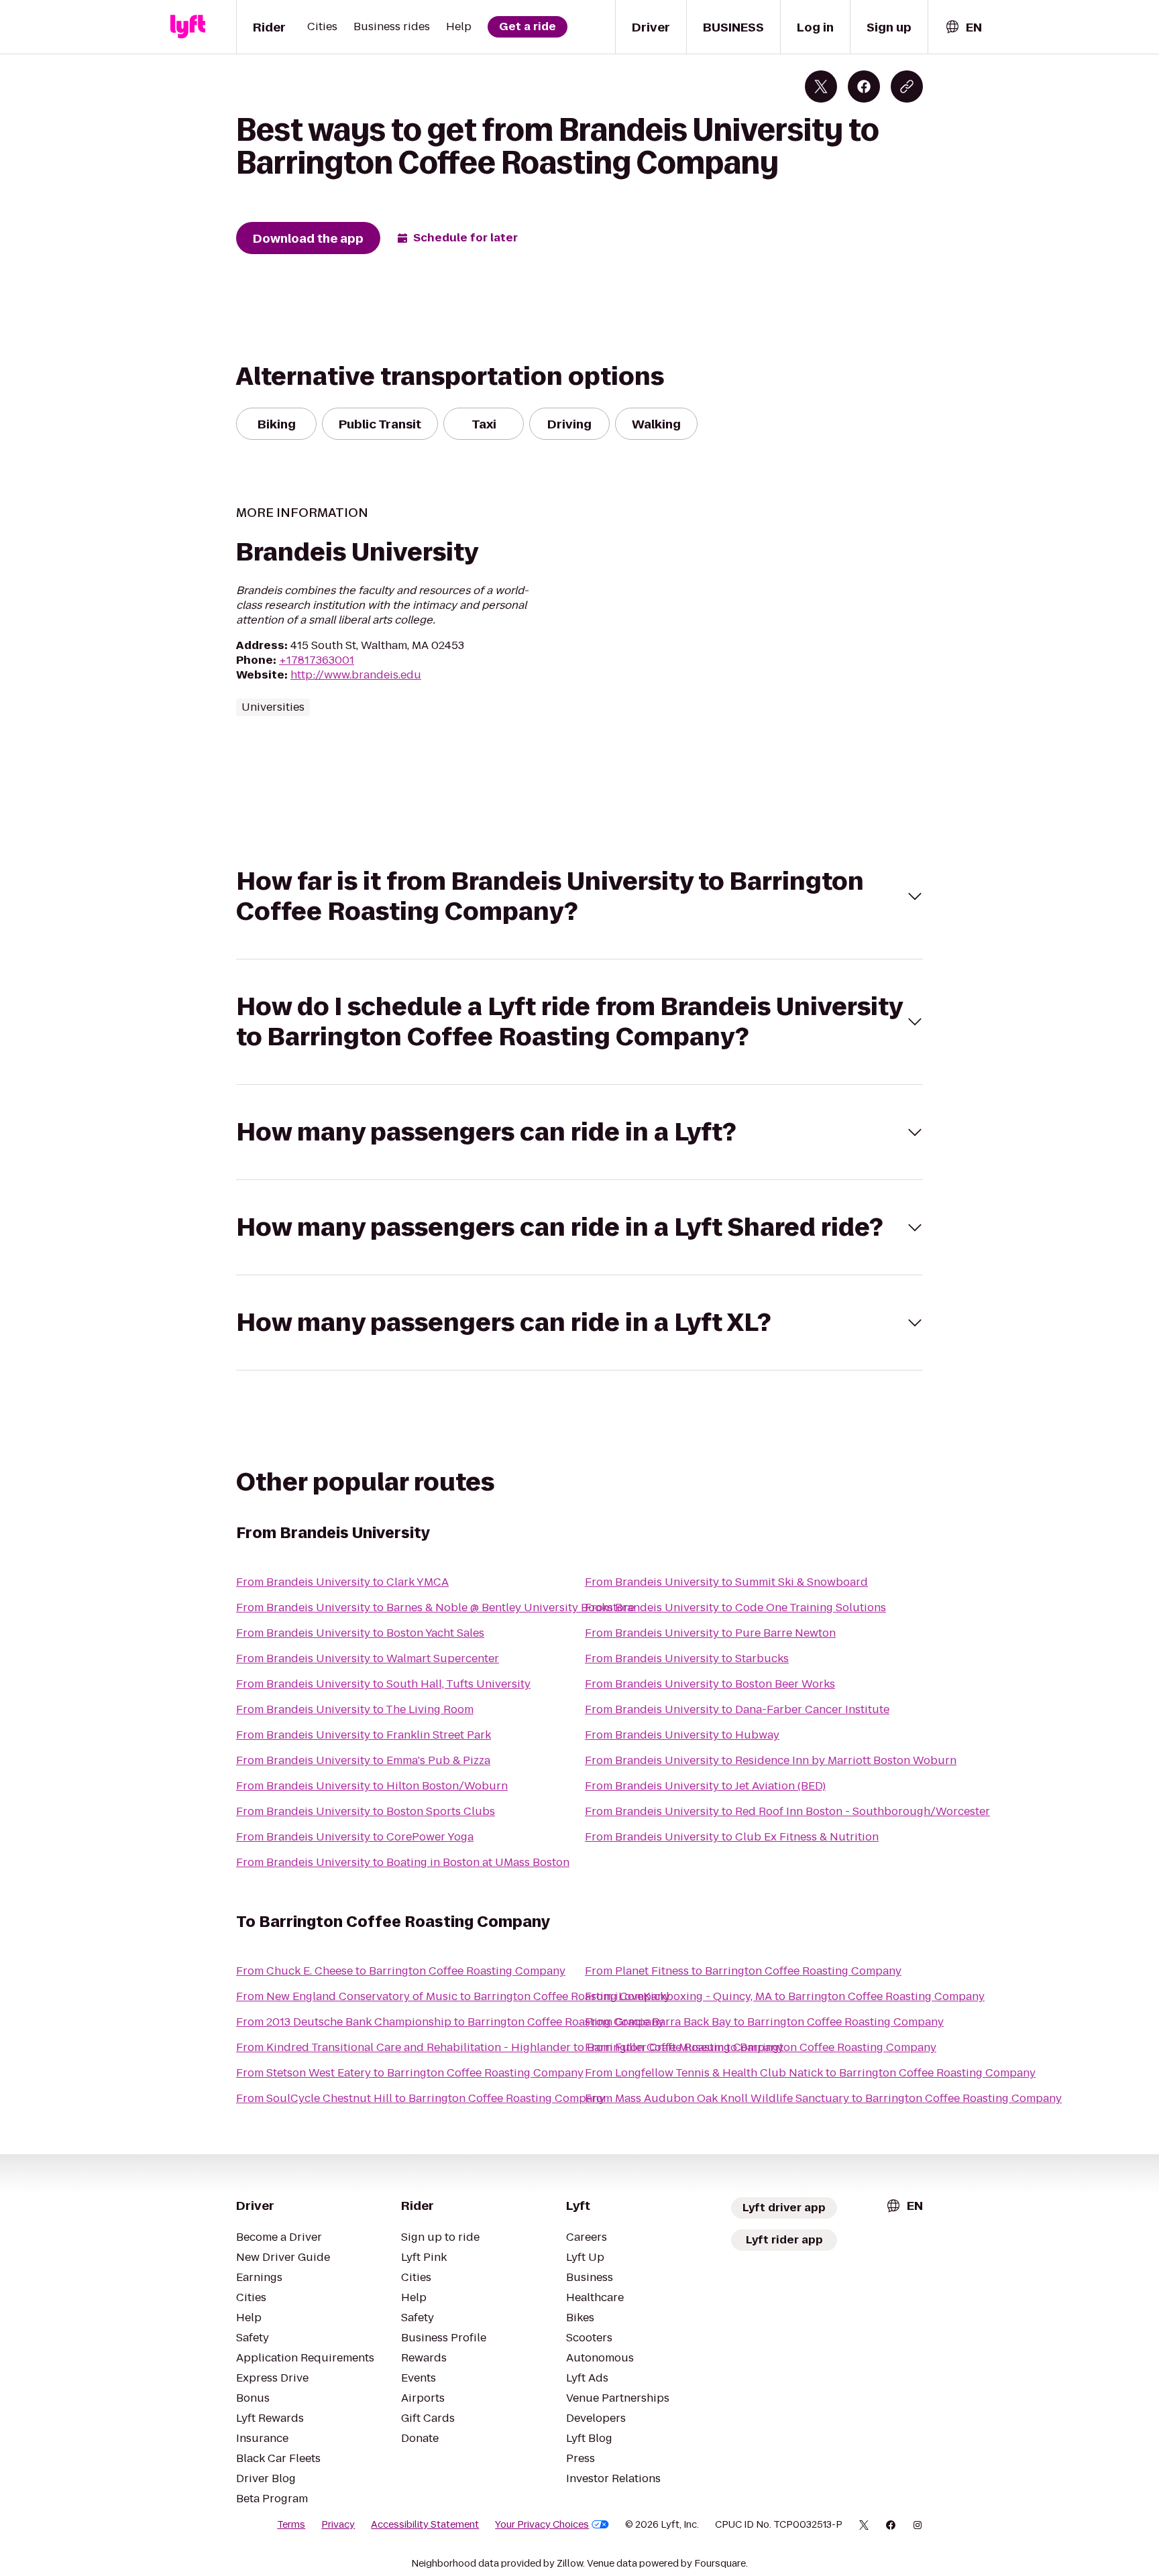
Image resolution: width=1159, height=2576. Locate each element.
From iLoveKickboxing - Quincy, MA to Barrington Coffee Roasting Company (785, 1996)
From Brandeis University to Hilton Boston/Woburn (372, 1786)
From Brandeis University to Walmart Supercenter (368, 1658)
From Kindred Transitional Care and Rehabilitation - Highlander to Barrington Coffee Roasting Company (510, 2047)
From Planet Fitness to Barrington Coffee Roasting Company (743, 1971)
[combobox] (963, 27)
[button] (579, 896)
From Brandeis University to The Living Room (355, 1709)
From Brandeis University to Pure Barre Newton (710, 1633)
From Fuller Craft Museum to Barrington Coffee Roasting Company (761, 2047)
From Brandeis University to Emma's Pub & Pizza (363, 1760)
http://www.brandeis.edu (356, 675)
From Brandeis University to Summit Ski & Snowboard (726, 1582)
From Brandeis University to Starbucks (687, 1658)
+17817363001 (317, 660)
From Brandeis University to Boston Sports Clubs (366, 1811)
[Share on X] (821, 86)
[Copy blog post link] (907, 86)
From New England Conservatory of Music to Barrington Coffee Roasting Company (453, 1996)
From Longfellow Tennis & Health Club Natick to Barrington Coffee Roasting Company (810, 2073)
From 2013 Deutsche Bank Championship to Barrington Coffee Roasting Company (450, 2022)
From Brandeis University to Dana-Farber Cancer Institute (737, 1709)
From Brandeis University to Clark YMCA (342, 1582)
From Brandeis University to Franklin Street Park (364, 1735)
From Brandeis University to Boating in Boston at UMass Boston (403, 1862)
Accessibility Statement (425, 2524)
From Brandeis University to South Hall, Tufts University (383, 1684)
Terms (291, 2524)
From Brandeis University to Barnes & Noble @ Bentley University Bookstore (435, 1607)
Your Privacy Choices (542, 2524)
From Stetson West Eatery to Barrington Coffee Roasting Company (410, 2073)
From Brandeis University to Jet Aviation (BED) (705, 1786)
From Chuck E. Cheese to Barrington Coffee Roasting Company (401, 1971)
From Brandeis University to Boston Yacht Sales (360, 1633)
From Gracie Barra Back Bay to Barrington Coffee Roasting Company (764, 2022)
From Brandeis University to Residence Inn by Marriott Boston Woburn (771, 1760)
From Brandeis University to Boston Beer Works (710, 1684)
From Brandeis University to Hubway (682, 1735)
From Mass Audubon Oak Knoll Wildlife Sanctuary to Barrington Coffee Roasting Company (823, 2098)
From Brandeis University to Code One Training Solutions (735, 1607)
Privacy (338, 2524)
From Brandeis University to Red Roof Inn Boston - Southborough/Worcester (787, 1811)
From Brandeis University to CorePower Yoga (355, 1837)
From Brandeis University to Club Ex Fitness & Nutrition (732, 1837)
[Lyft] (188, 27)
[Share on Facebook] (864, 86)
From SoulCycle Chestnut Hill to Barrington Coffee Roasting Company (421, 2098)
